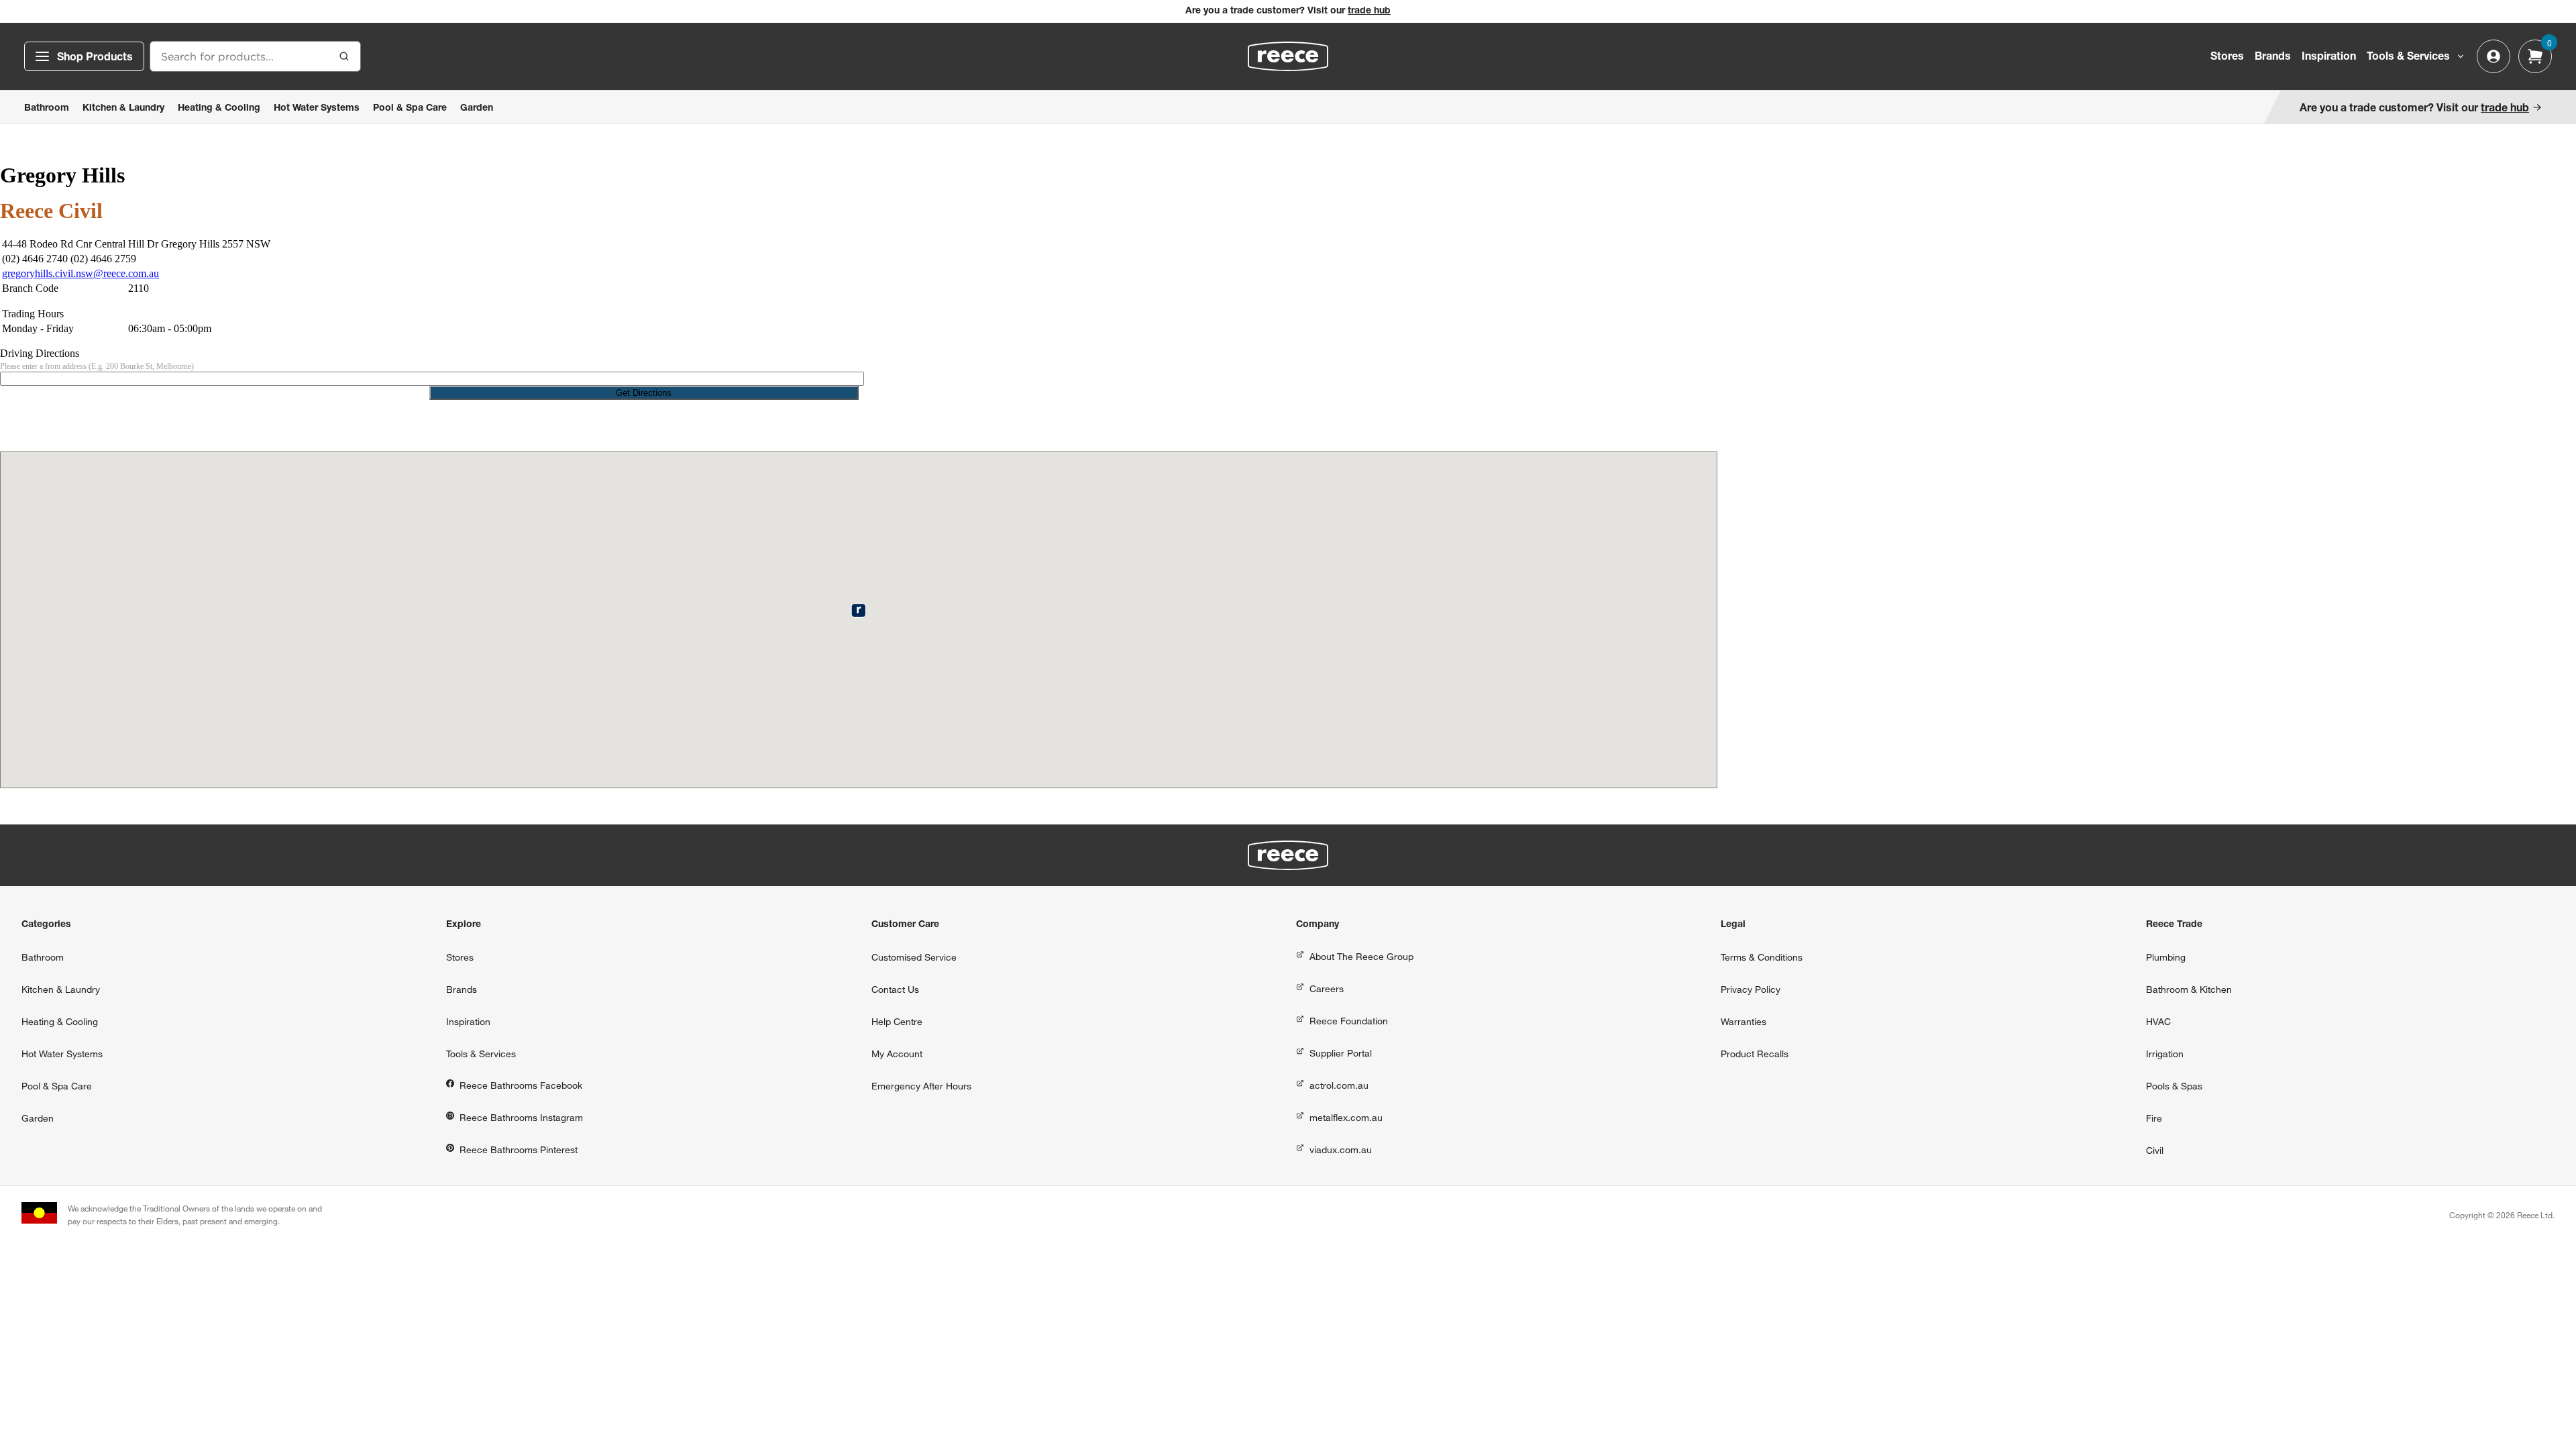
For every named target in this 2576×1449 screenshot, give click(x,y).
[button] (858, 610)
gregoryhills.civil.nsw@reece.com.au (80, 273)
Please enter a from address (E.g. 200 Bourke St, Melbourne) (97, 366)
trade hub (1369, 11)
